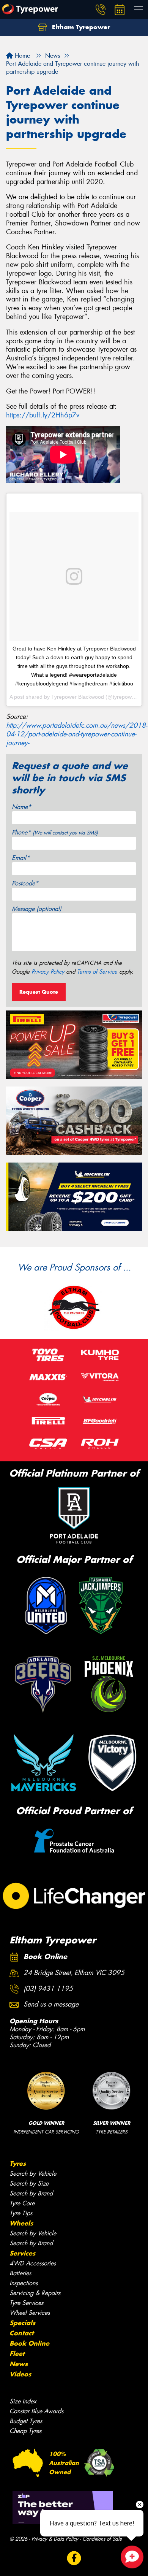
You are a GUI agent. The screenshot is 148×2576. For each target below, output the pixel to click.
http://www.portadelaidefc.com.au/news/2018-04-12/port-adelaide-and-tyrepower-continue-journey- (77, 734)
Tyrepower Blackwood (78, 697)
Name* (21, 807)
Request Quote (39, 992)
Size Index (23, 2401)
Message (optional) (37, 909)
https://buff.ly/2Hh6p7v (43, 415)
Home (21, 56)
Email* (21, 858)
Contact (22, 2333)
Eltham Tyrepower (80, 27)
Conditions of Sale (102, 2539)
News (19, 2364)
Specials (22, 2323)
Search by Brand (31, 2193)
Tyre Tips (21, 2213)
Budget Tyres (26, 2421)
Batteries (20, 2273)
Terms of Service (97, 972)
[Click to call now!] (101, 10)
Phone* (55, 832)
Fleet (17, 2354)
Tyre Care (22, 2203)
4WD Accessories (33, 2263)
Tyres (18, 2164)
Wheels (21, 2223)
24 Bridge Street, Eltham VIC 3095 (74, 1973)
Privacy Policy (48, 972)
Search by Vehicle (33, 2174)
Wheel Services (30, 2313)
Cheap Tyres (25, 2431)
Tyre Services (26, 2303)
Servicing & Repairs (35, 2293)
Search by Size (29, 2183)
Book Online (29, 2343)
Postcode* (25, 883)
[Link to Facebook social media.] (74, 2558)
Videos (20, 2374)
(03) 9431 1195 (48, 1989)
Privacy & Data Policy (55, 2539)
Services (22, 2253)
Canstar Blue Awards (36, 2411)
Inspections (24, 2283)
